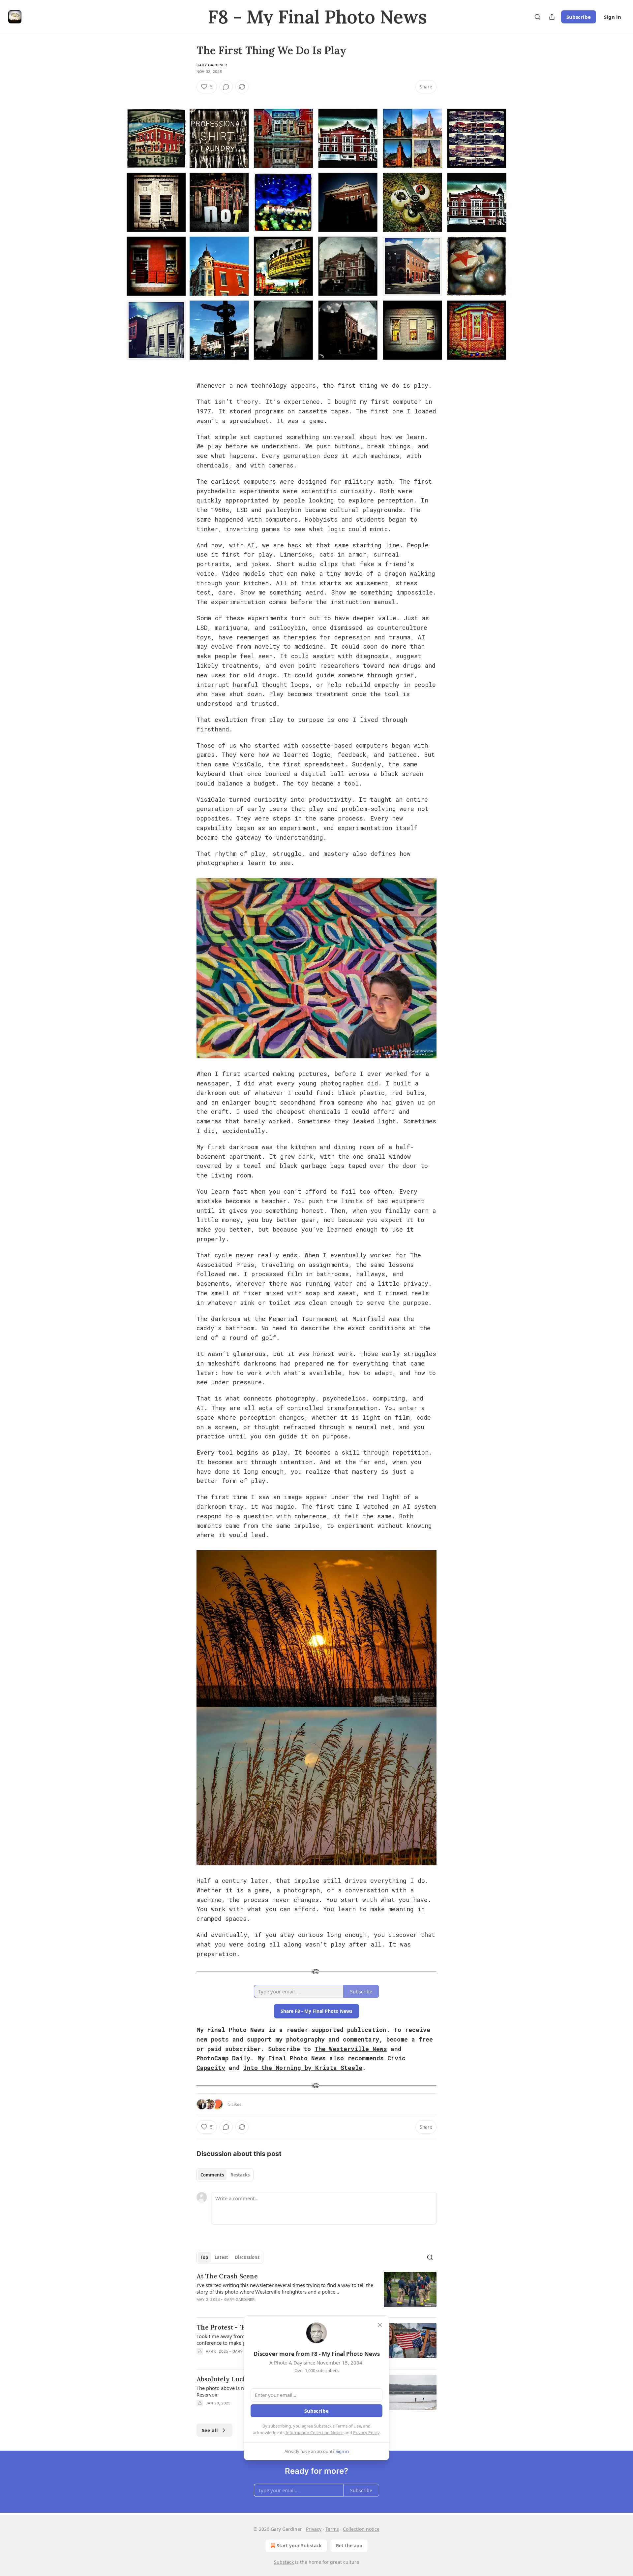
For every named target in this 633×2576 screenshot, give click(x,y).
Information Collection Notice (315, 2432)
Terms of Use (348, 2426)
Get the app (349, 2545)
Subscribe (579, 17)
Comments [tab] (212, 2175)
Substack (284, 2562)
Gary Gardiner (212, 65)
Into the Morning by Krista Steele (303, 2068)
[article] (316, 2292)
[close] (380, 2325)
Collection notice (361, 2529)
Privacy (314, 2529)
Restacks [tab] (240, 2175)
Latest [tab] (221, 2257)
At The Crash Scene (227, 2276)
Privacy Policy (366, 2432)
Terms (332, 2529)
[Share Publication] (552, 17)
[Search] (537, 17)
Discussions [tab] (247, 2257)
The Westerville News (351, 2049)
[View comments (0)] (226, 87)
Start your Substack (299, 2545)
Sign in (613, 17)
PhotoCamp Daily (223, 2058)
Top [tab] (204, 2257)
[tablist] (225, 2175)
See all (210, 2430)
